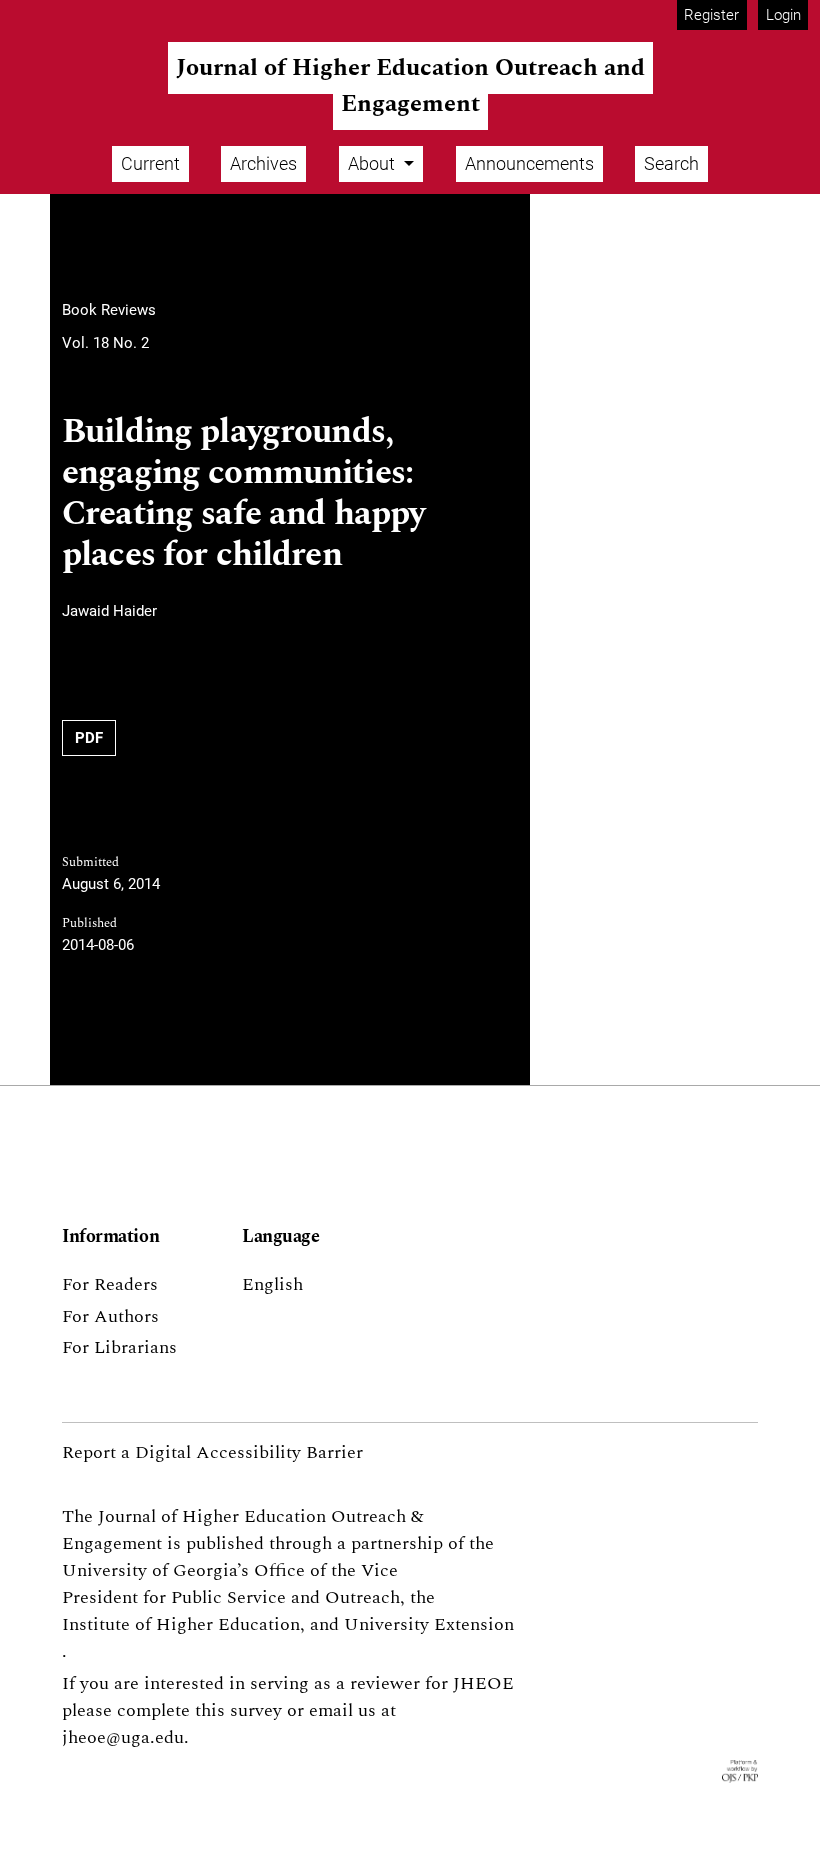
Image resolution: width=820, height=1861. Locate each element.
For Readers (110, 1284)
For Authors (110, 1316)
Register (711, 15)
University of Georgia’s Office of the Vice (230, 1570)
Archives (263, 163)
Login (783, 15)
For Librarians (119, 1347)
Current (150, 163)
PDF (89, 738)
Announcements (529, 163)
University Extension (429, 1624)
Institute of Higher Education (181, 1624)
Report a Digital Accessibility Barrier (212, 1452)
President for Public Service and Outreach (231, 1597)
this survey (238, 1710)
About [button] (373, 163)
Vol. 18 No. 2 (105, 343)
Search (671, 163)
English (272, 1284)
